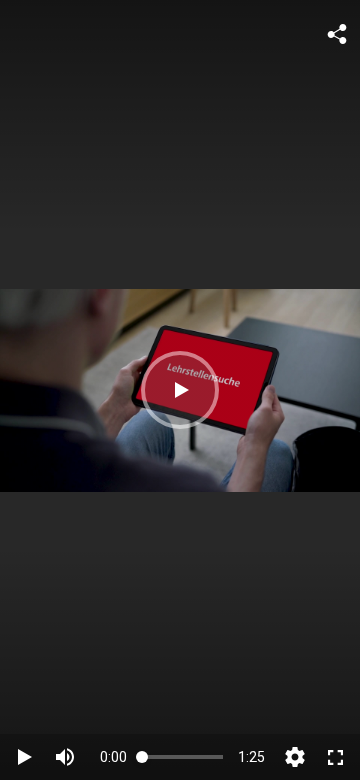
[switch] (65, 757)
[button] (180, 390)
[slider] (182, 756)
